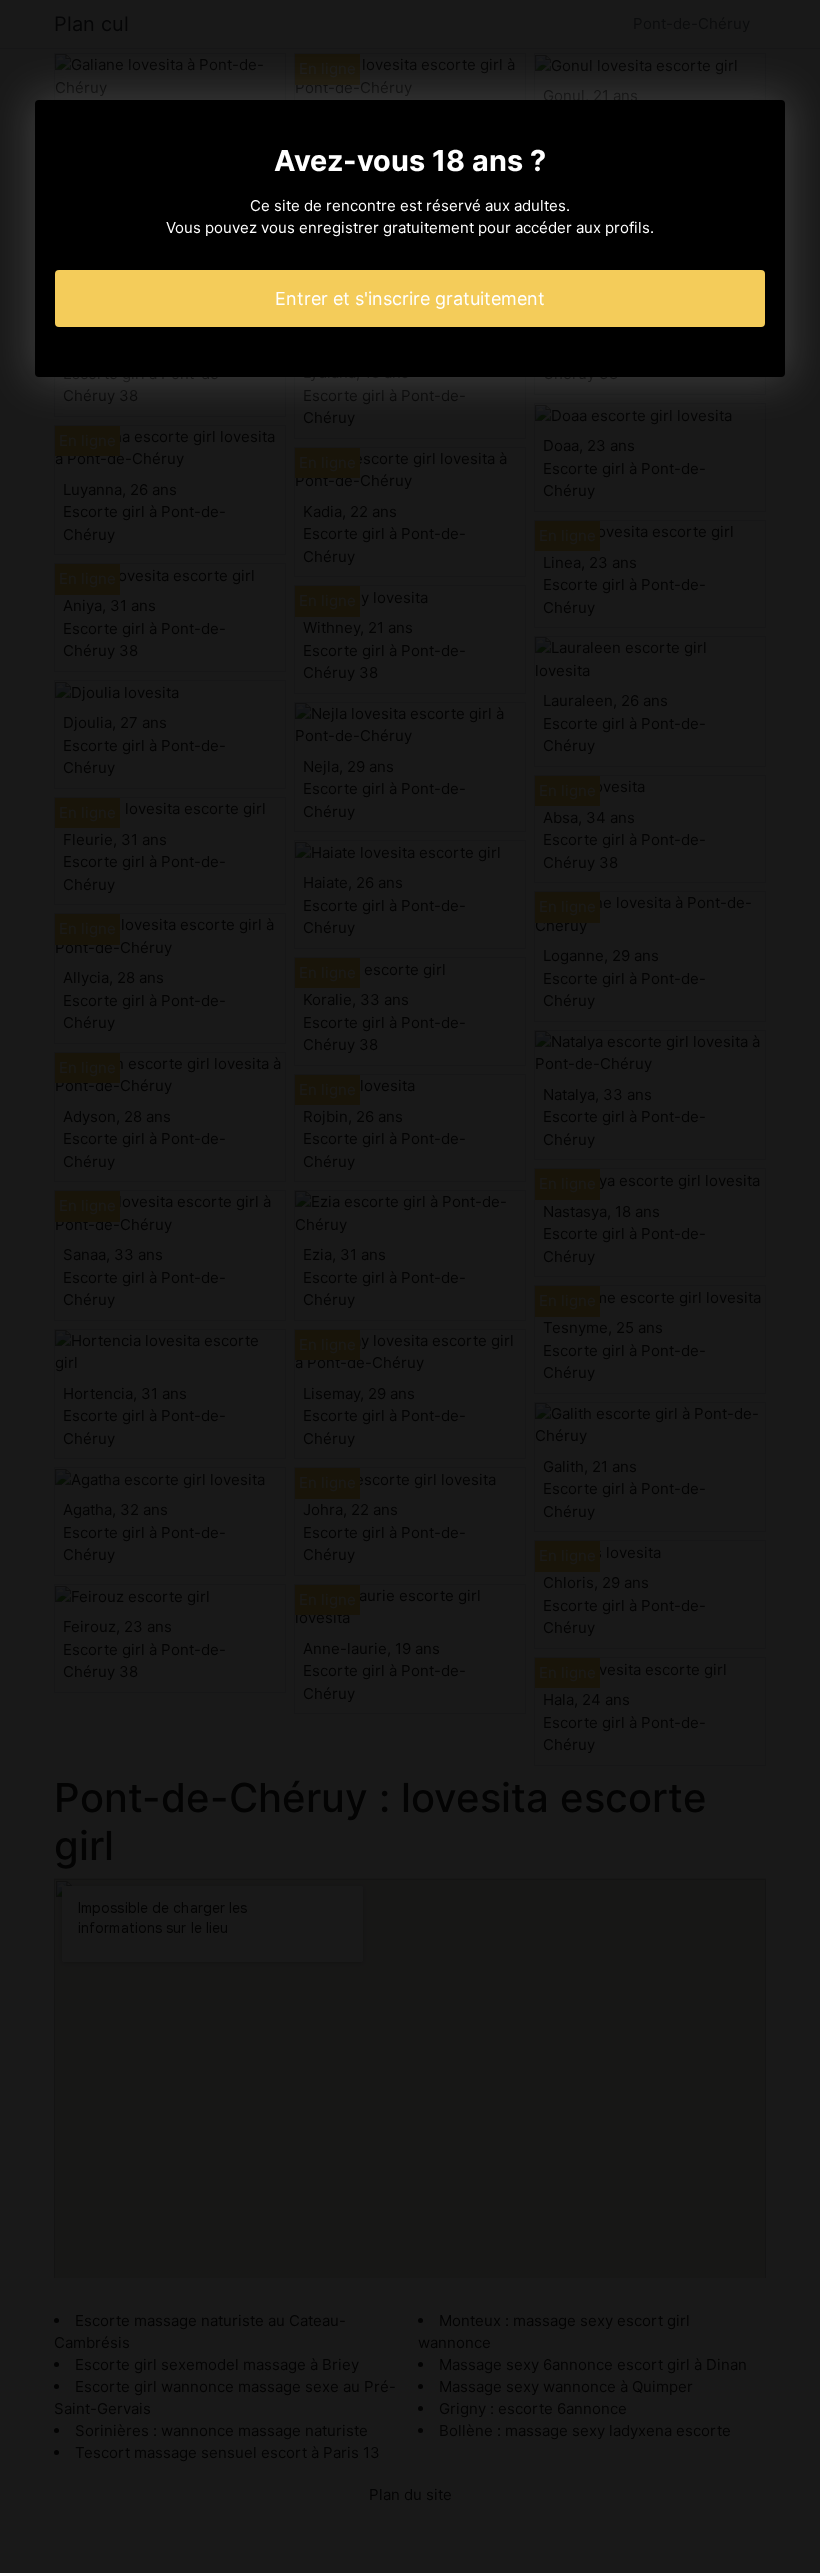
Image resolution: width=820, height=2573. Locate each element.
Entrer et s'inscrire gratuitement (410, 298)
